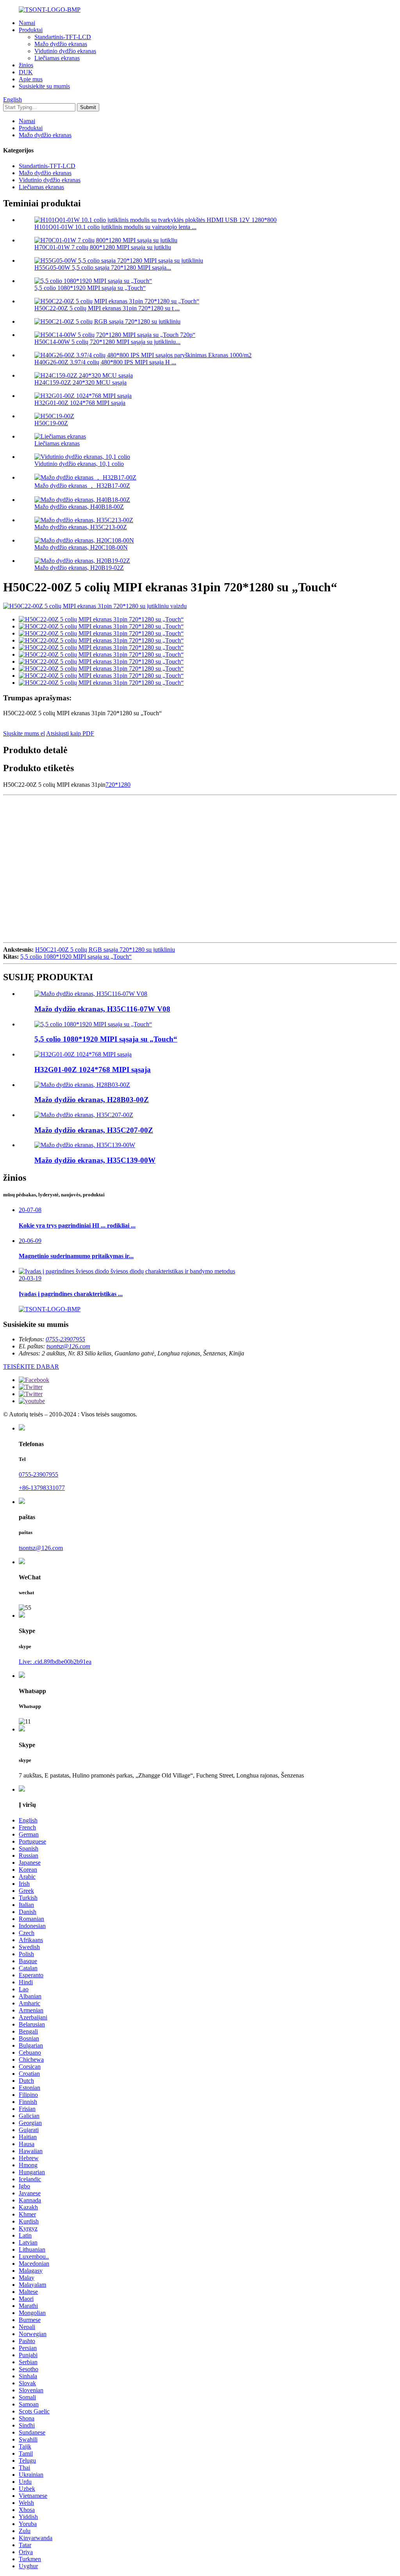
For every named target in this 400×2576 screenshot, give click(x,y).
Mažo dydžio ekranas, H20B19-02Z (79, 568)
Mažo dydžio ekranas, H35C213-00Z (81, 527)
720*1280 (118, 785)
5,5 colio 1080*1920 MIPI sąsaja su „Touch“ (90, 288)
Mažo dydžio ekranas (61, 44)
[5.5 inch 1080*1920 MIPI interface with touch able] (93, 1024)
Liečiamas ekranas (57, 58)
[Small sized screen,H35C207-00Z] (84, 1115)
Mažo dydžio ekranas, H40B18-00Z (79, 507)
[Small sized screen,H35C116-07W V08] (91, 994)
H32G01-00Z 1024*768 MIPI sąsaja (80, 403)
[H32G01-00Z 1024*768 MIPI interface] (83, 1054)
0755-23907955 (65, 1339)
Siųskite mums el (24, 733)
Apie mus (31, 79)
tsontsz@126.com (68, 1346)
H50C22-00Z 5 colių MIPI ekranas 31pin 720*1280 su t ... (107, 308)
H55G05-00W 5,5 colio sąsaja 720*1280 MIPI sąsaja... (103, 268)
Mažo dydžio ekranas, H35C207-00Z (94, 1130)
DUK (26, 72)
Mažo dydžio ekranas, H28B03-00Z (92, 1100)
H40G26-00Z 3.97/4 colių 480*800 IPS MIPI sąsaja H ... (105, 362)
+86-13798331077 (42, 1488)
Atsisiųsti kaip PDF (70, 733)
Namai (27, 23)
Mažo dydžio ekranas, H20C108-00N (81, 547)
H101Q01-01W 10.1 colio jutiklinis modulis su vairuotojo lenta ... (115, 227)
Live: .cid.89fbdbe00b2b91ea (55, 1662)
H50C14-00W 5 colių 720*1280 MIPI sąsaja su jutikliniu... (107, 342)
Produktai (31, 30)
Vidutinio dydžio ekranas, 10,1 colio (79, 464)
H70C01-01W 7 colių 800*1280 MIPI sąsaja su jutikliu (103, 247)
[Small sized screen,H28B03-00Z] (82, 1085)
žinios (26, 65)
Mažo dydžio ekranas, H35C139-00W (95, 1160)
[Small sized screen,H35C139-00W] (85, 1145)
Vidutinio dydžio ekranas (65, 51)
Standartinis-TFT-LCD (63, 37)
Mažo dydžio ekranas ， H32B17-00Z (82, 486)
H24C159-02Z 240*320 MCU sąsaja (80, 382)
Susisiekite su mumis (44, 86)
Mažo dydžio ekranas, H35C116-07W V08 (102, 1009)
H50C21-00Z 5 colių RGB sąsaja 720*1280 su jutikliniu (105, 950)
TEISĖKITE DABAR (31, 1367)
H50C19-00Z (51, 423)
